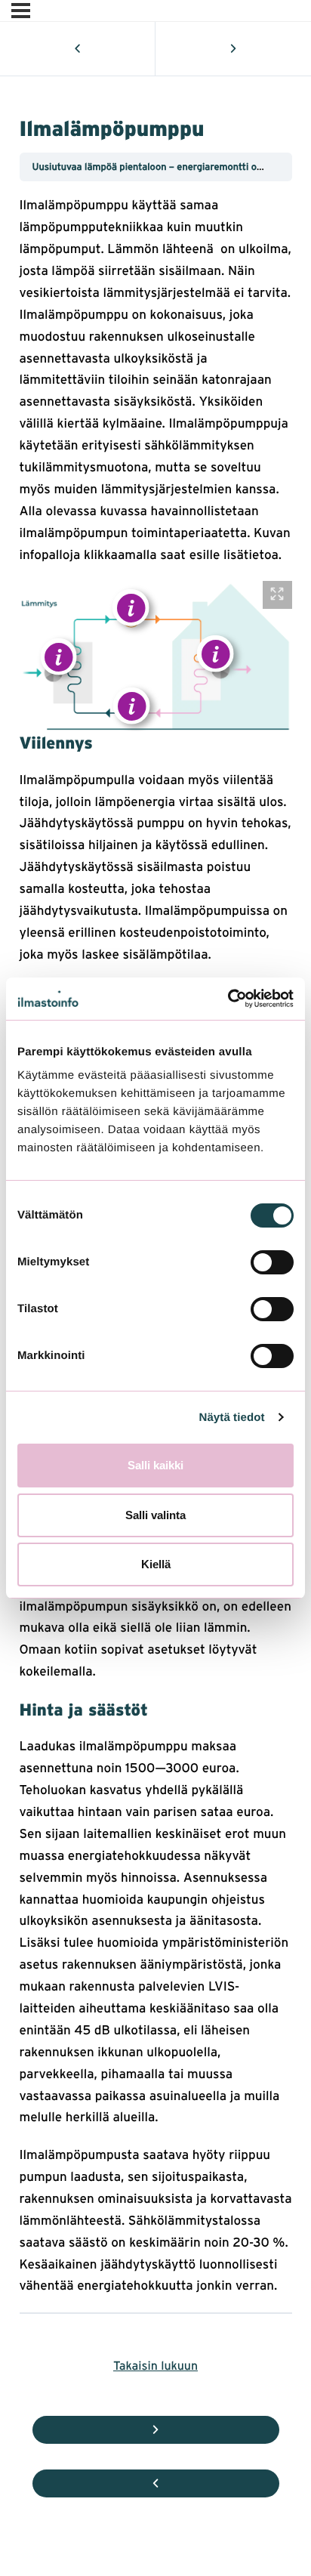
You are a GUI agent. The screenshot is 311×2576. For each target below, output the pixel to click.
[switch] (272, 1262)
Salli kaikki (155, 1465)
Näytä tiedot (232, 1418)
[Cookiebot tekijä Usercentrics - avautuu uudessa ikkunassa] (228, 999)
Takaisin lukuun (155, 2365)
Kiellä (156, 1564)
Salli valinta (155, 1515)
